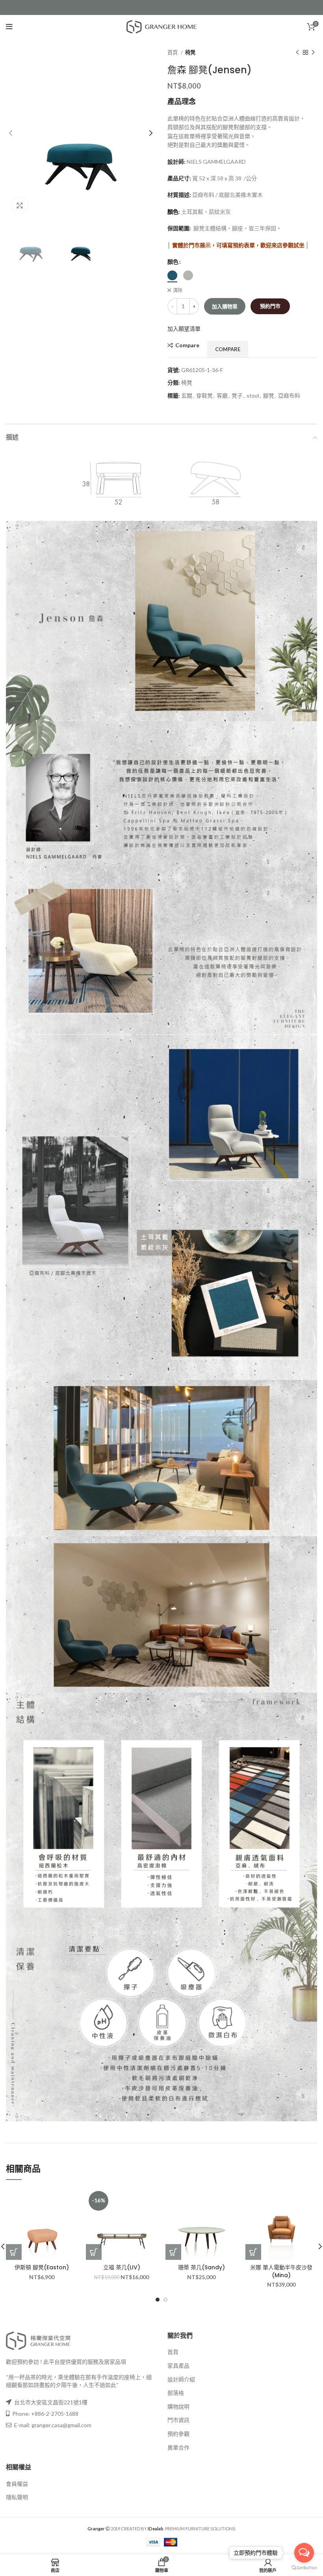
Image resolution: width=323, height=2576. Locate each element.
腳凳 (269, 395)
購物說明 (178, 2407)
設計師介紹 (181, 2379)
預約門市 (270, 306)
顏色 (173, 262)
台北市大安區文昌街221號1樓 (51, 2402)
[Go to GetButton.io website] (304, 2568)
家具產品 (178, 2366)
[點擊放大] (20, 206)
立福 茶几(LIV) (122, 2267)
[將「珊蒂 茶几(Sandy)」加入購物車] (173, 2252)
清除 (178, 290)
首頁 (173, 52)
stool (253, 395)
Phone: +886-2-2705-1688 (45, 2414)
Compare (187, 345)
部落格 (176, 2393)
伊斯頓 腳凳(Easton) (42, 2267)
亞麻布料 (289, 395)
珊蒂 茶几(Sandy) (201, 2267)
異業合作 (178, 2447)
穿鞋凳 (204, 395)
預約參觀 (178, 2434)
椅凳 (190, 52)
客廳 (222, 395)
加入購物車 (225, 306)
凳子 (237, 395)
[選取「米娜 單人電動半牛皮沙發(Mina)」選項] (253, 2252)
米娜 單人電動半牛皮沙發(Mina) (281, 2271)
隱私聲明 (17, 2497)
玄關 (187, 395)
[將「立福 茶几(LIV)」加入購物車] (94, 2252)
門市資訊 (178, 2420)
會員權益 (17, 2484)
